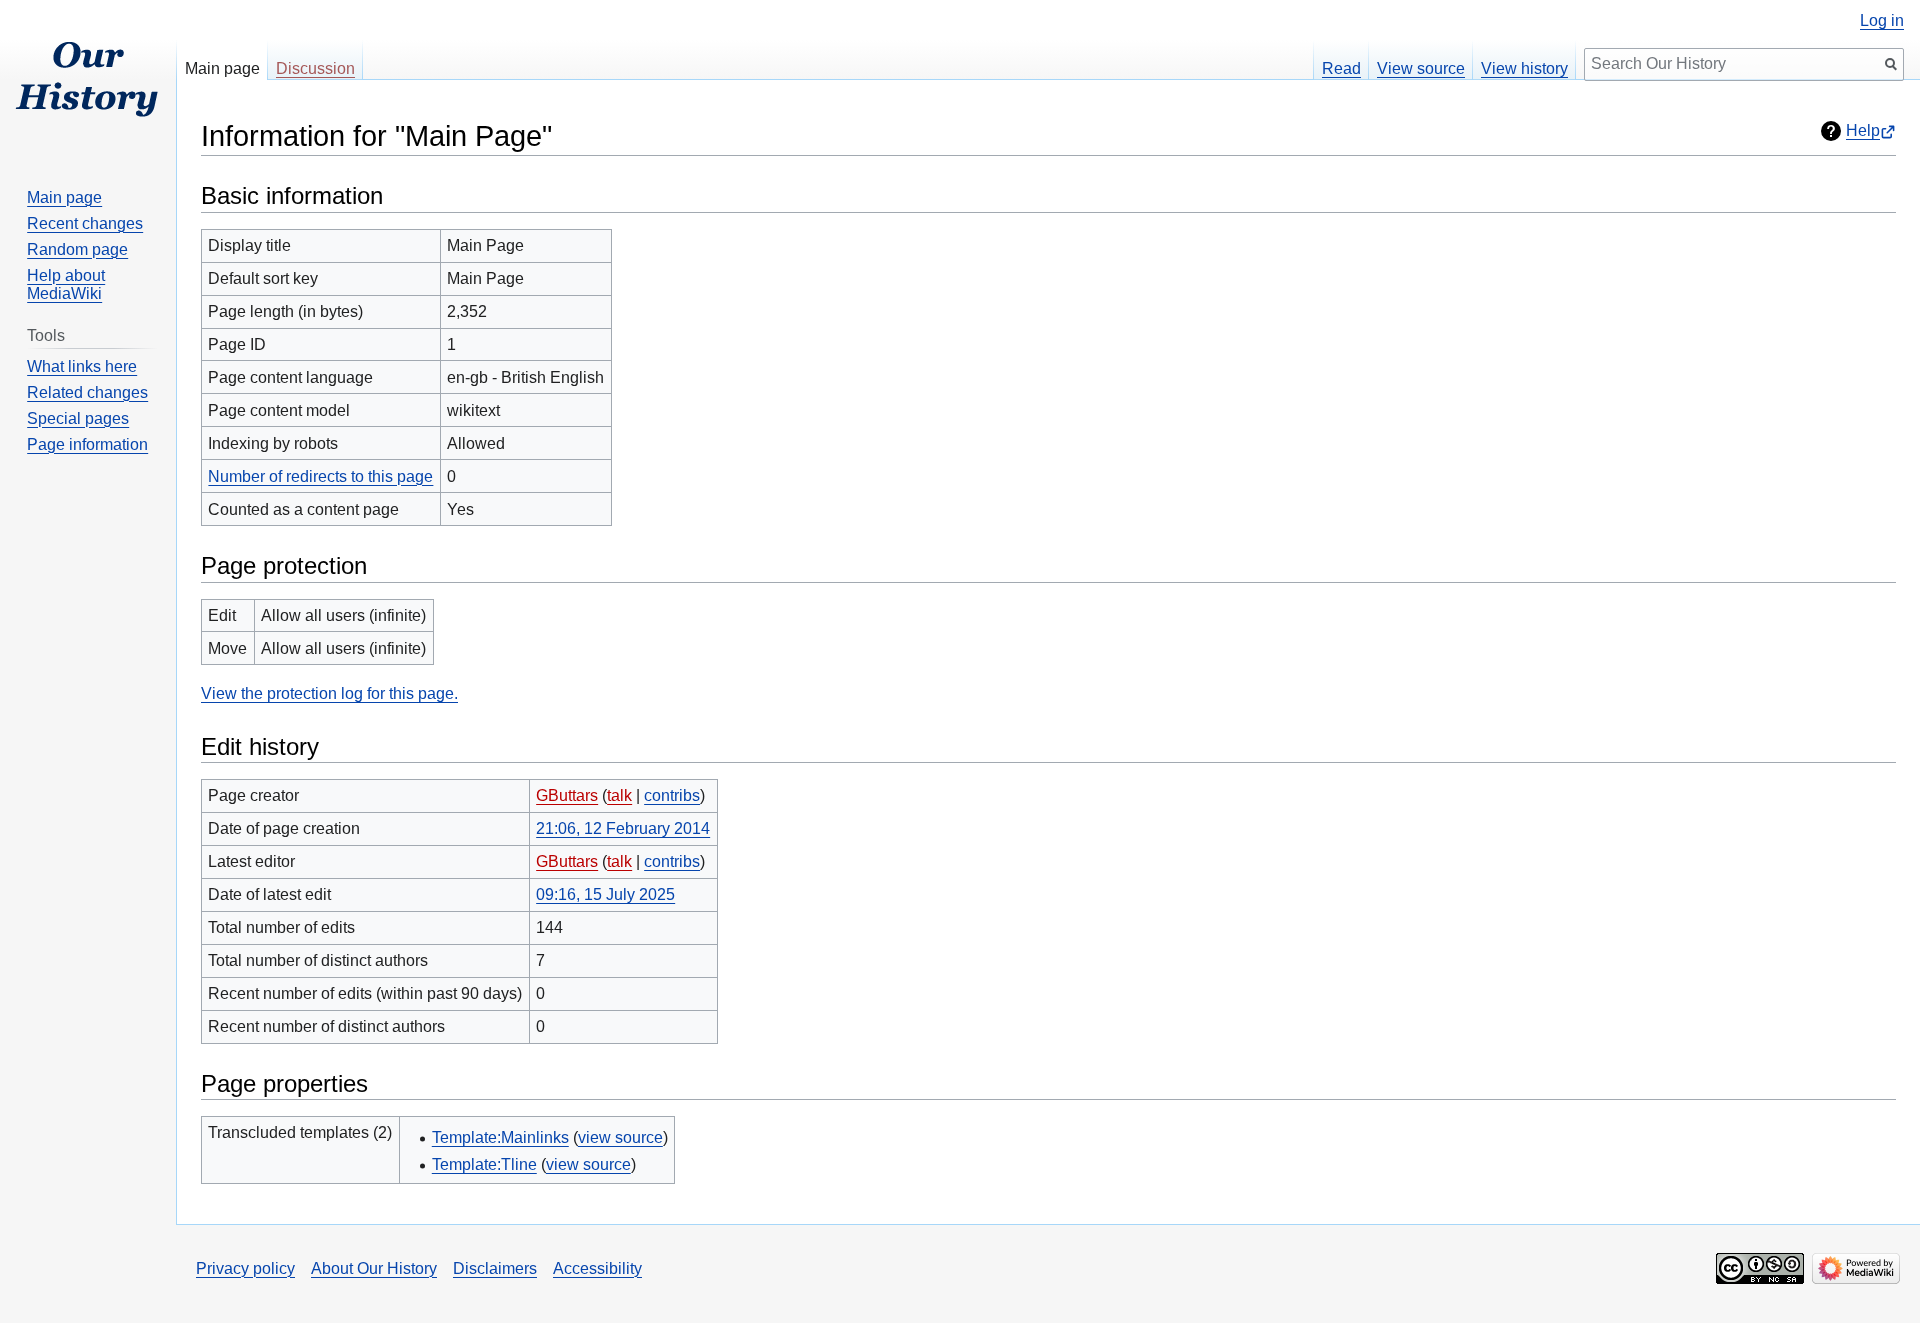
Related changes (87, 392)
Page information (87, 444)
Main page (222, 68)
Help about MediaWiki (66, 284)
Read (1341, 68)
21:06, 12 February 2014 (623, 828)
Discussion (315, 68)
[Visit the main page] (88, 80)
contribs (672, 795)
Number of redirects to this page (320, 476)
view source (620, 1137)
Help (1863, 130)
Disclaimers (495, 1268)
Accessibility (597, 1268)
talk (619, 795)
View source (1421, 68)
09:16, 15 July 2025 (605, 894)
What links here (82, 366)
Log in (1882, 21)
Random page (77, 249)
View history (1524, 68)
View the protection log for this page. (329, 693)
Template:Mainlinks (500, 1137)
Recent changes (85, 223)
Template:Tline (484, 1164)
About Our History (374, 1268)
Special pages (78, 418)
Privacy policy (245, 1268)
